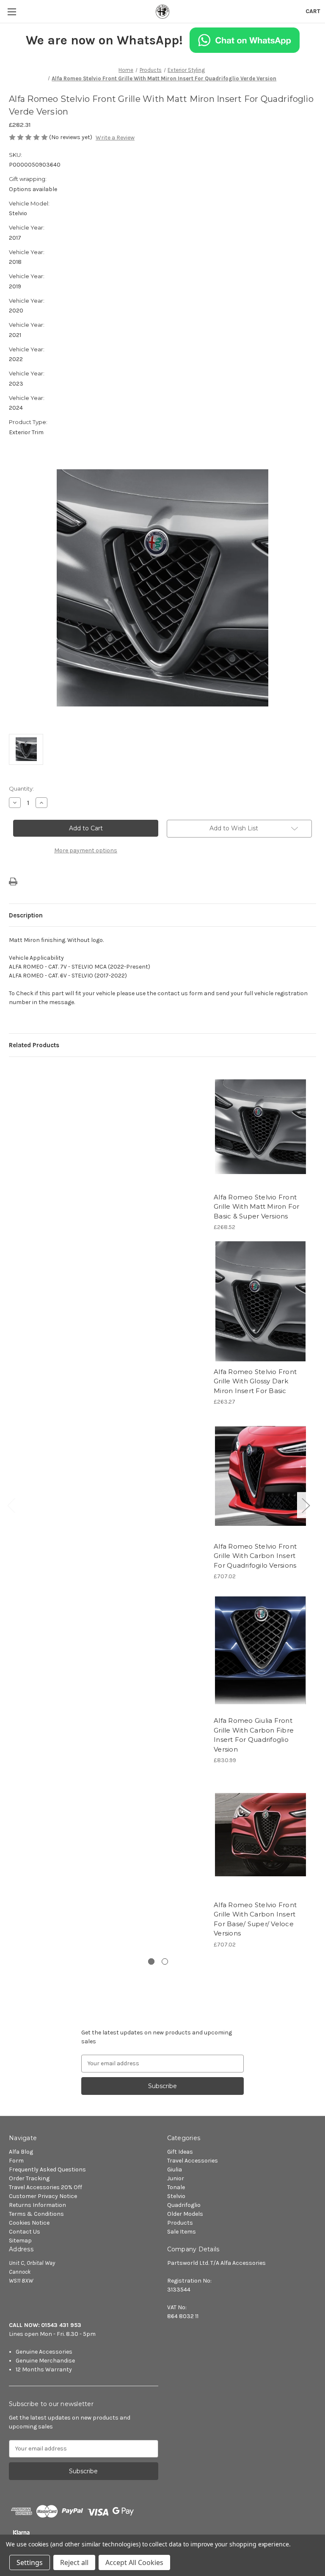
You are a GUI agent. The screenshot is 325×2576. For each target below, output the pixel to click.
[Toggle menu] (12, 12)
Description (26, 915)
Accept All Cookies (134, 2562)
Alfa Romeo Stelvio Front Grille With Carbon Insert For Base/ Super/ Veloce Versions (255, 1919)
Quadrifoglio (184, 2205)
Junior (176, 2178)
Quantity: (21, 788)
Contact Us (25, 2232)
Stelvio (176, 2196)
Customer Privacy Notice (43, 2196)
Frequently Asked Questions (47, 2169)
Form (16, 2161)
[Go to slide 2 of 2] (165, 1961)
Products (180, 2223)
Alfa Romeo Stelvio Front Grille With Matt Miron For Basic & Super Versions (257, 1207)
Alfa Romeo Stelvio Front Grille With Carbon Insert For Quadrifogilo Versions (255, 1556)
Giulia (175, 2169)
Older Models (185, 2214)
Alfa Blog (21, 2152)
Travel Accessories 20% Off (45, 2187)
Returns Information (37, 2205)
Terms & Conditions (36, 2214)
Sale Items (182, 2232)
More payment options (86, 850)
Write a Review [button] (115, 138)
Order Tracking (29, 2178)
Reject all (74, 2562)
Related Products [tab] (34, 1045)
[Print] (13, 881)
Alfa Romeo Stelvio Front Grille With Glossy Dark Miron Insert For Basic (255, 1381)
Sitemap (20, 2241)
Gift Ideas (180, 2152)
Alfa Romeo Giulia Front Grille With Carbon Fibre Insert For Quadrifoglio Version (254, 1735)
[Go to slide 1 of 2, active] (151, 1961)
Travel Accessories (193, 2161)
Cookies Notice (29, 2223)
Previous (11, 1505)
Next (306, 1505)
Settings (30, 2562)
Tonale (176, 2187)
